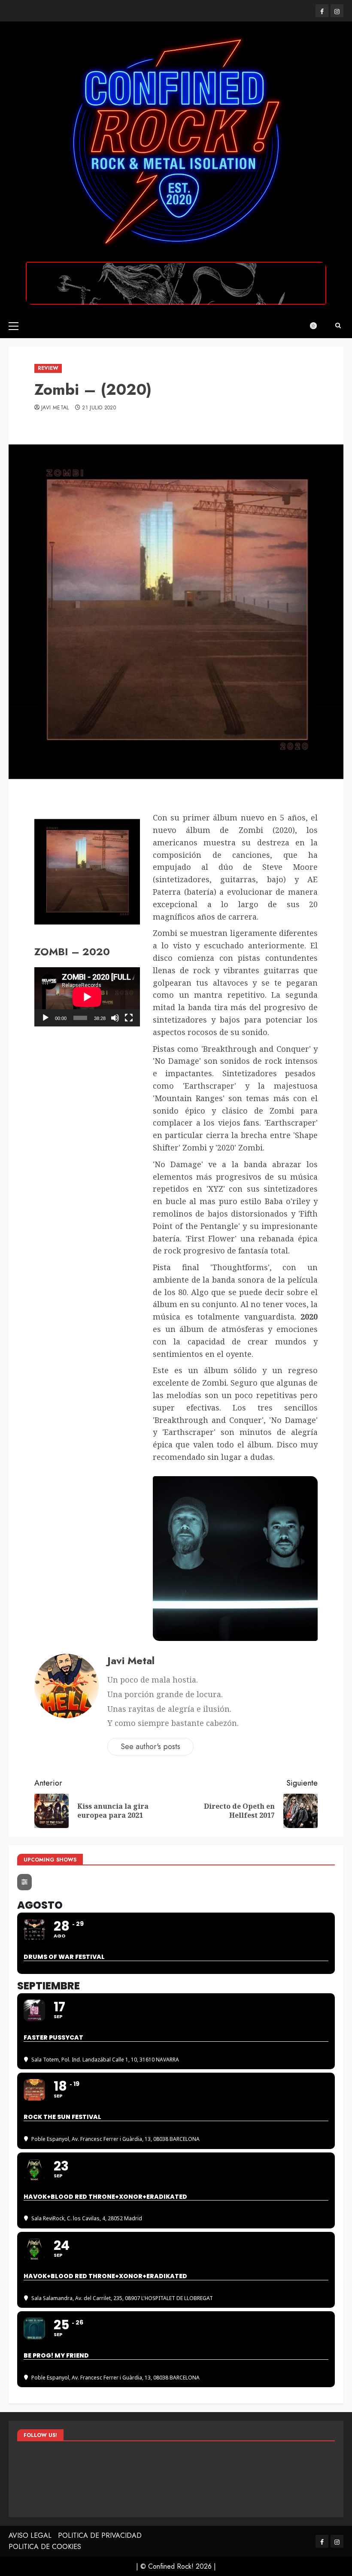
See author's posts (150, 1747)
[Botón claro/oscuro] (318, 326)
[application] (87, 997)
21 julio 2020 (99, 408)
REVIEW (48, 368)
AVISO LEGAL (30, 2535)
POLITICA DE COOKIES (45, 2547)
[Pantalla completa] (129, 1018)
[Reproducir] (46, 1018)
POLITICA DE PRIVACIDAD (100, 2535)
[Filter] (24, 1882)
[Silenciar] (115, 1018)
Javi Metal (55, 408)
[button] (14, 326)
